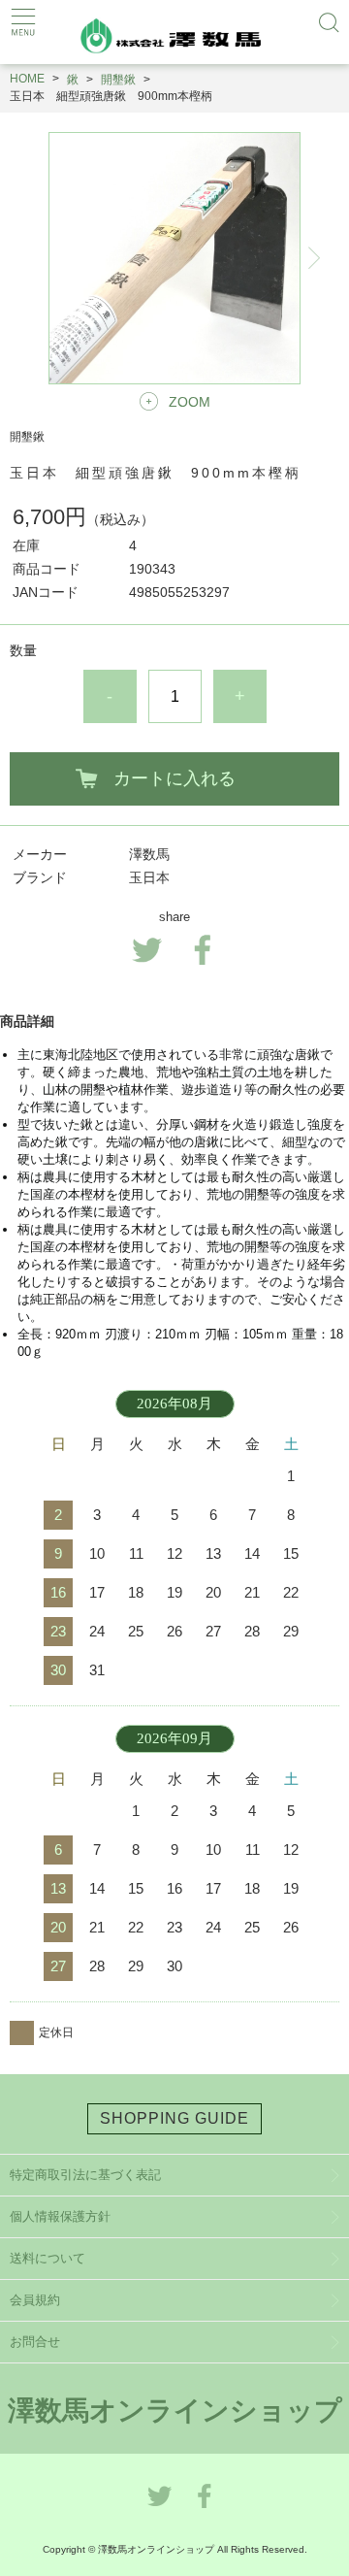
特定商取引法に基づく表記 (85, 2175)
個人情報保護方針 (60, 2216)
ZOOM (190, 402)
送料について (48, 2258)
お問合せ (35, 2342)
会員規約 (35, 2300)
